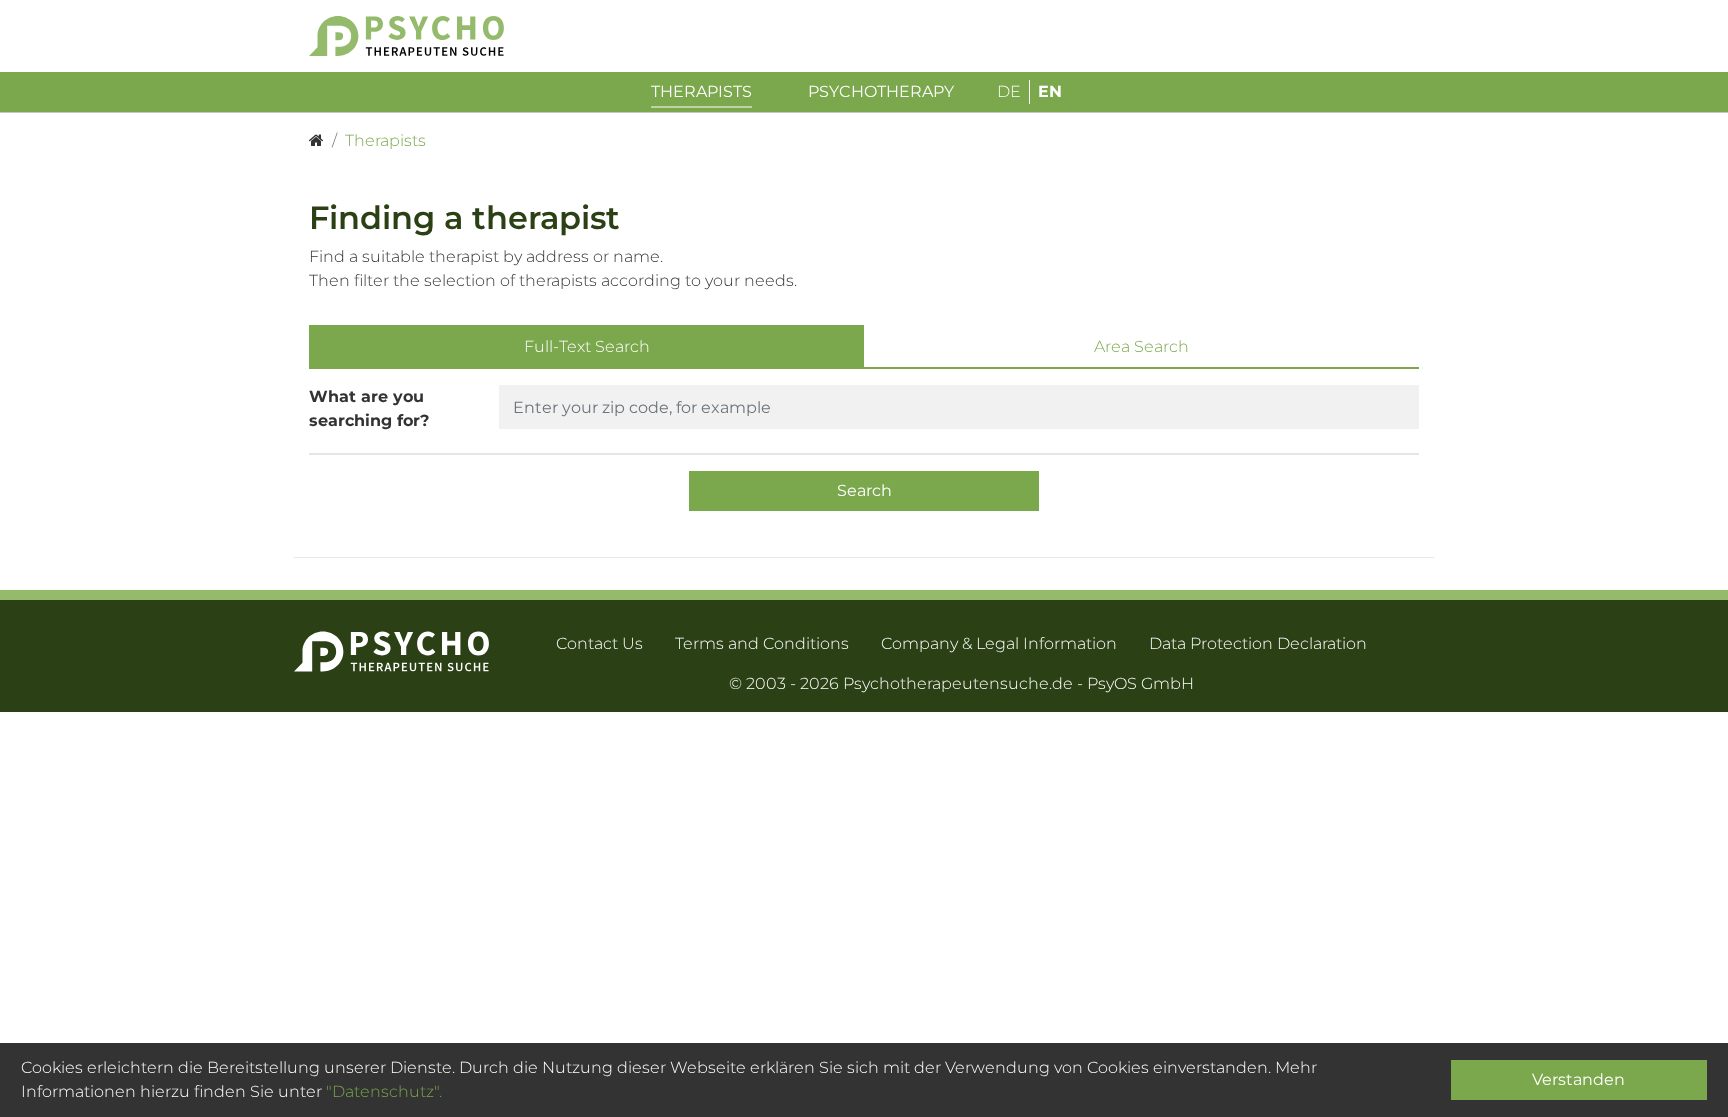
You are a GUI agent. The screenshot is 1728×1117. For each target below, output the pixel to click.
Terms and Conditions (762, 643)
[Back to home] (436, 36)
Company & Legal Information (999, 643)
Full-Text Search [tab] (587, 346)
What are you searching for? (369, 408)
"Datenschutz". (384, 1091)
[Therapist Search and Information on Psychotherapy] (316, 141)
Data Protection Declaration (1258, 643)
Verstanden (1578, 1079)
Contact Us (599, 643)
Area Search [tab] (1141, 346)
